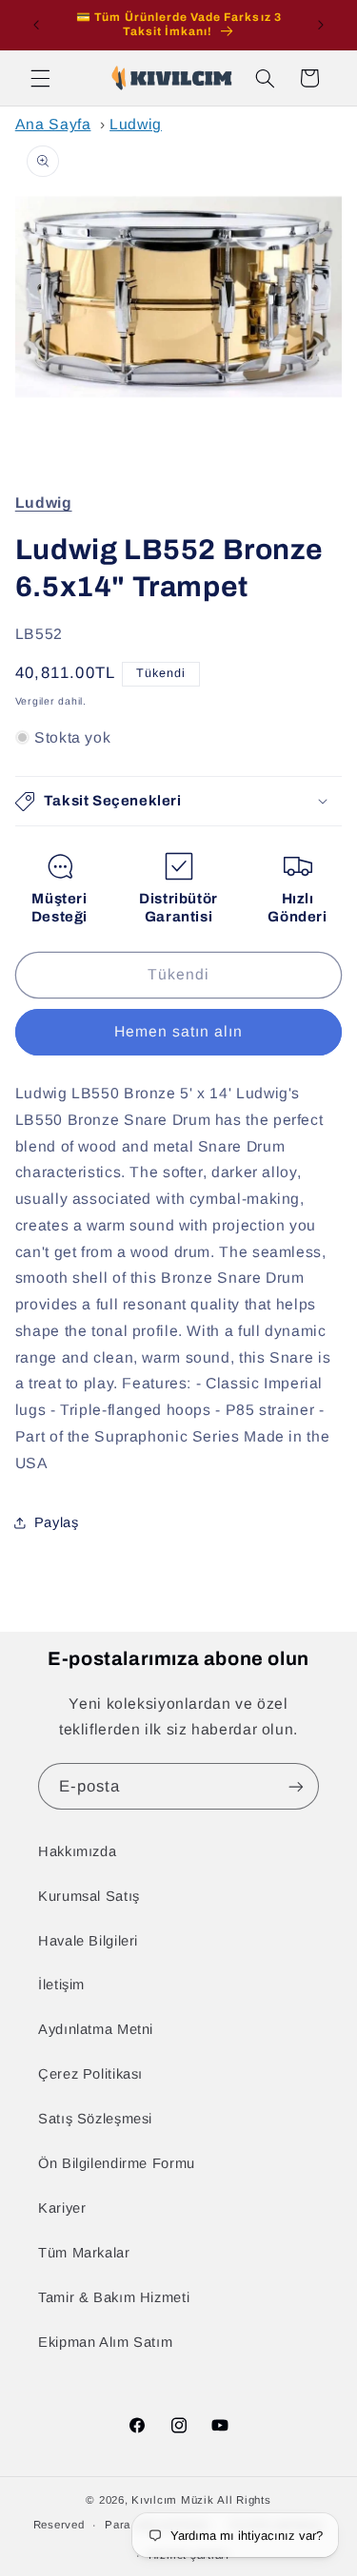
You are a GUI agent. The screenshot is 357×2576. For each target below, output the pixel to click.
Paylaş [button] (57, 1522)
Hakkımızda (77, 1851)
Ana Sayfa (53, 124)
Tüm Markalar (84, 2253)
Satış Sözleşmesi (95, 2119)
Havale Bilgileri (88, 1941)
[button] (40, 78)
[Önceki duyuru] (36, 25)
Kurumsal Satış (89, 1896)
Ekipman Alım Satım (105, 2342)
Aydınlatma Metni (96, 2029)
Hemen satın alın (179, 1031)
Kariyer (62, 2208)
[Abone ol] (296, 1786)
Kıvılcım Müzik (172, 2500)
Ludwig (136, 124)
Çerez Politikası (90, 2074)
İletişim (61, 1985)
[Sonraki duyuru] (321, 25)
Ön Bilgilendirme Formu (117, 2163)
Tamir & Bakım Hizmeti (114, 2297)
